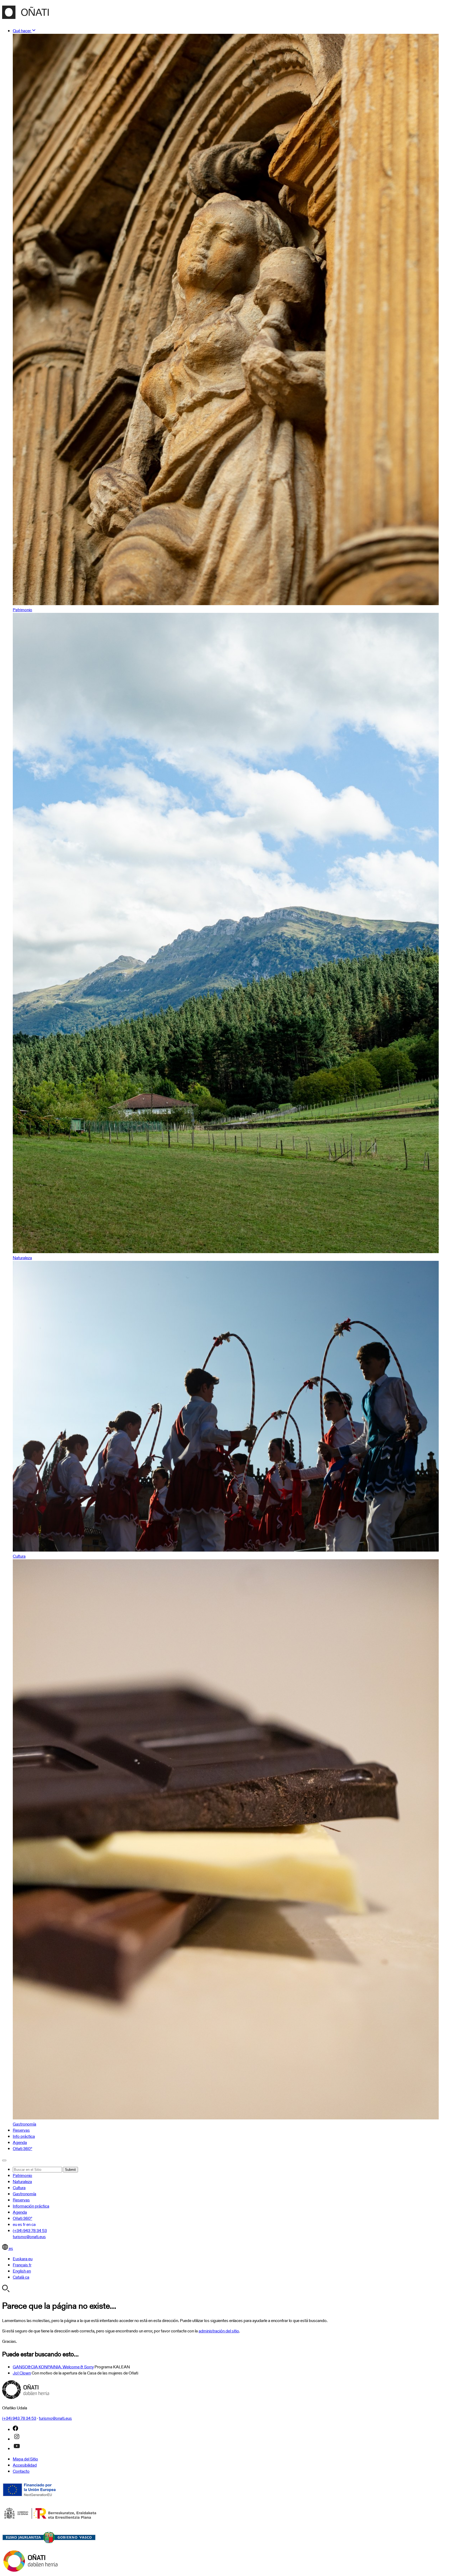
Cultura (19, 2188)
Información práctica (31, 2206)
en (28, 2224)
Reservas (21, 2130)
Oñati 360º (22, 2149)
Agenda (20, 2142)
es (20, 2224)
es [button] (11, 2248)
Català (21, 2277)
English (22, 2271)
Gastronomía (24, 2194)
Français (22, 2265)
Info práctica (24, 2136)
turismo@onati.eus (29, 2237)
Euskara (23, 2259)
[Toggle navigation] (4, 2160)
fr (24, 2224)
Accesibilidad (25, 2465)
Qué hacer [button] (22, 31)
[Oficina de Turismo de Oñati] (25, 16)
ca (34, 2224)
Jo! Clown (22, 2373)
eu (15, 2224)
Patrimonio (22, 2175)
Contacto (21, 2471)
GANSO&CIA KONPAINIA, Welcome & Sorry (53, 2367)
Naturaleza (22, 2182)
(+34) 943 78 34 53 (30, 2231)
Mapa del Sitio (25, 2459)
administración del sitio (219, 2331)
